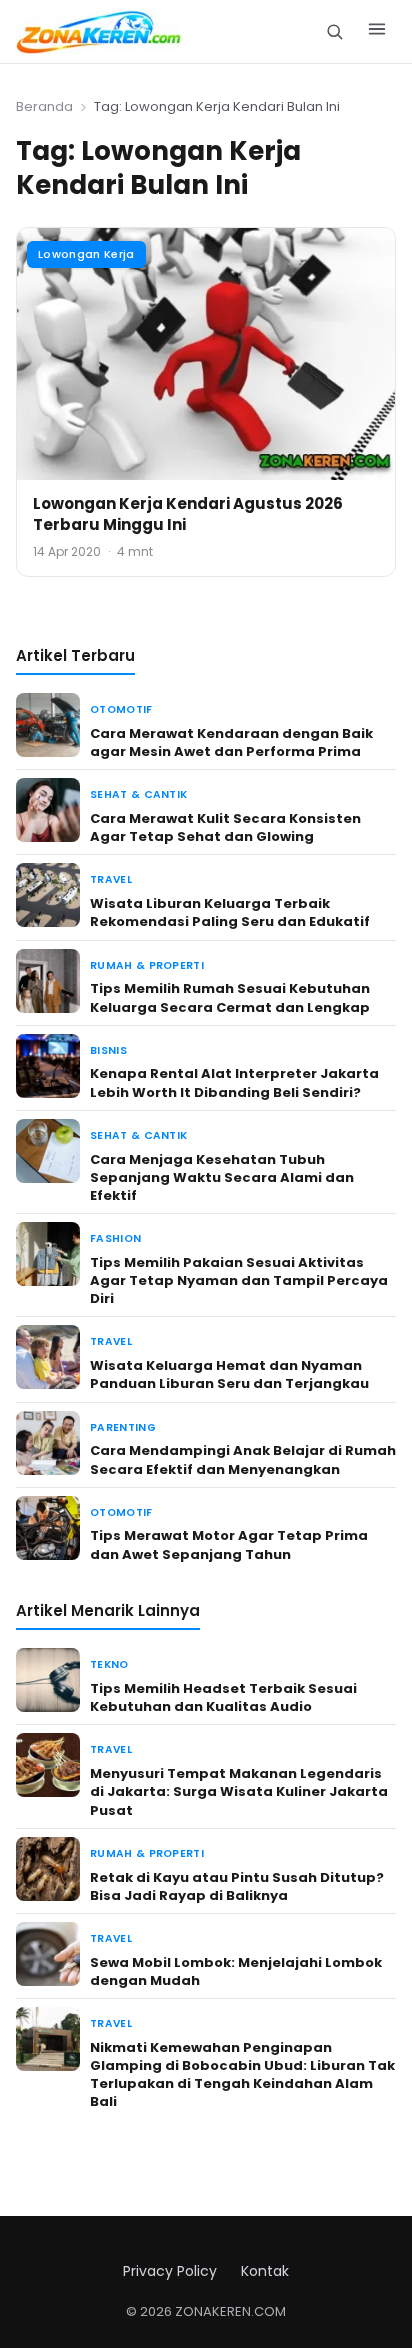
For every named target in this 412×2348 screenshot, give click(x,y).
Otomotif (121, 709)
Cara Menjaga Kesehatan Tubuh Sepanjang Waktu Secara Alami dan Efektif (222, 1177)
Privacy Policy (170, 2271)
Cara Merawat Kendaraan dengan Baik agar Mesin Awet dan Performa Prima (231, 742)
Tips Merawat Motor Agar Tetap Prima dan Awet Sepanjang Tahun (229, 1544)
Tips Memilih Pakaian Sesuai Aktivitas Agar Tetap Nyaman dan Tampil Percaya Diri (239, 1280)
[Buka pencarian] (334, 31)
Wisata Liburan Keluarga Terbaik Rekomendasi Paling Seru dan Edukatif (230, 912)
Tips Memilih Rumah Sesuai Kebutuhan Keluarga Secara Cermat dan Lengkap (230, 997)
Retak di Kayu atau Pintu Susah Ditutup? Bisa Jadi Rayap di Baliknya (237, 1886)
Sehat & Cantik (138, 794)
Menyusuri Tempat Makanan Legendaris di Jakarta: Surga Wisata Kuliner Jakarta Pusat (239, 1791)
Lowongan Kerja (86, 254)
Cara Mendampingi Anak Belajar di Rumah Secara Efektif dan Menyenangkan (243, 1459)
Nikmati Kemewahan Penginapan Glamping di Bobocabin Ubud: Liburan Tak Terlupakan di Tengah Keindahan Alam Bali (242, 2075)
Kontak (265, 2271)
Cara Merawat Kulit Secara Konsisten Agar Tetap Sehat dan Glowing (225, 827)
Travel (111, 879)
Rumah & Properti (147, 965)
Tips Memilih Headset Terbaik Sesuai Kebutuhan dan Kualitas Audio (223, 1697)
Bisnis (108, 1050)
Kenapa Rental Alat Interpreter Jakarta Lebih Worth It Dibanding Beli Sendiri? (234, 1082)
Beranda (44, 106)
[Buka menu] (377, 32)
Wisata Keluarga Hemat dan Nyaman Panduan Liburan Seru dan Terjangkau (229, 1374)
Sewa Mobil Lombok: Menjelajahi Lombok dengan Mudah (236, 1971)
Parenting (123, 1427)
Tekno (109, 1664)
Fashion (115, 1238)
